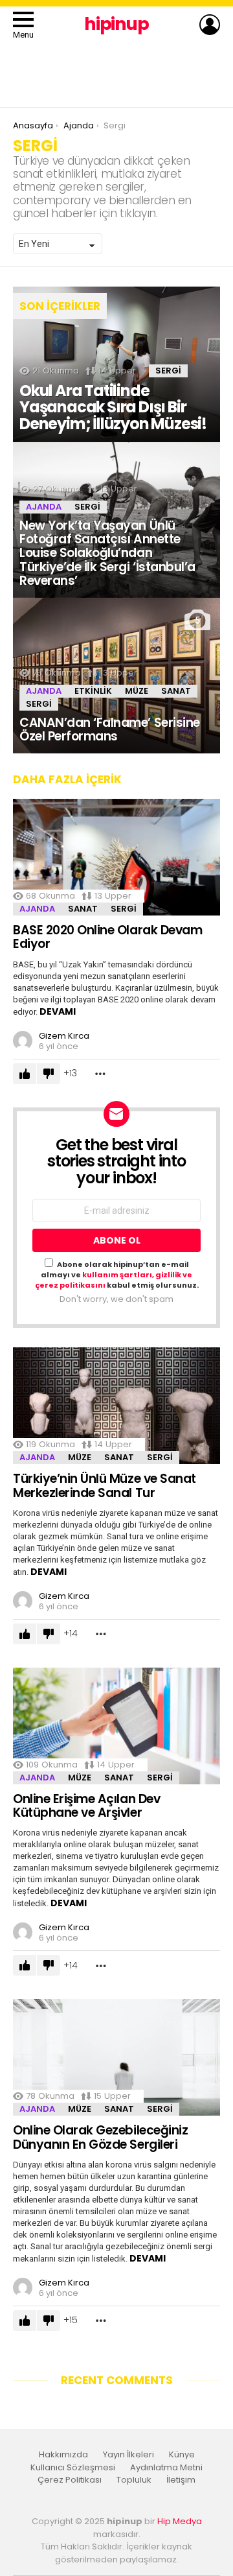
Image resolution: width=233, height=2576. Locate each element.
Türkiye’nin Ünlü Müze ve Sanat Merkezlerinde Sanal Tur (105, 1485)
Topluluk (134, 2480)
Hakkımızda (63, 2455)
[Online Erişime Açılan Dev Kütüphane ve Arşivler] (116, 1726)
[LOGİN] (210, 25)
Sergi (168, 371)
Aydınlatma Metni (166, 2468)
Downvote (49, 1074)
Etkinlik (93, 691)
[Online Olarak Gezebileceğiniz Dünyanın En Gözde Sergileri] (116, 2057)
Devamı (58, 1011)
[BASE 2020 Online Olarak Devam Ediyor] (116, 857)
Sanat (176, 691)
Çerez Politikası (70, 2480)
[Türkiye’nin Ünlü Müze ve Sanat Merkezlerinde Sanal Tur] (116, 1406)
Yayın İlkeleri (128, 2455)
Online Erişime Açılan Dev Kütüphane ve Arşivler (86, 1806)
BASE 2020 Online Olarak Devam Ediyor (107, 937)
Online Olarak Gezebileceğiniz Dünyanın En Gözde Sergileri (100, 2137)
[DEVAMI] (100, 1073)
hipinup (116, 24)
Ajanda (44, 507)
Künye (182, 2455)
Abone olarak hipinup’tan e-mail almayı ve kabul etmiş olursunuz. (117, 1275)
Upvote (25, 1074)
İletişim (181, 2480)
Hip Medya (180, 2521)
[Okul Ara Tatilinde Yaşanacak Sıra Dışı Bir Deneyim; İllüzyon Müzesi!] (116, 364)
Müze (137, 691)
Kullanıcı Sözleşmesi (73, 2468)
